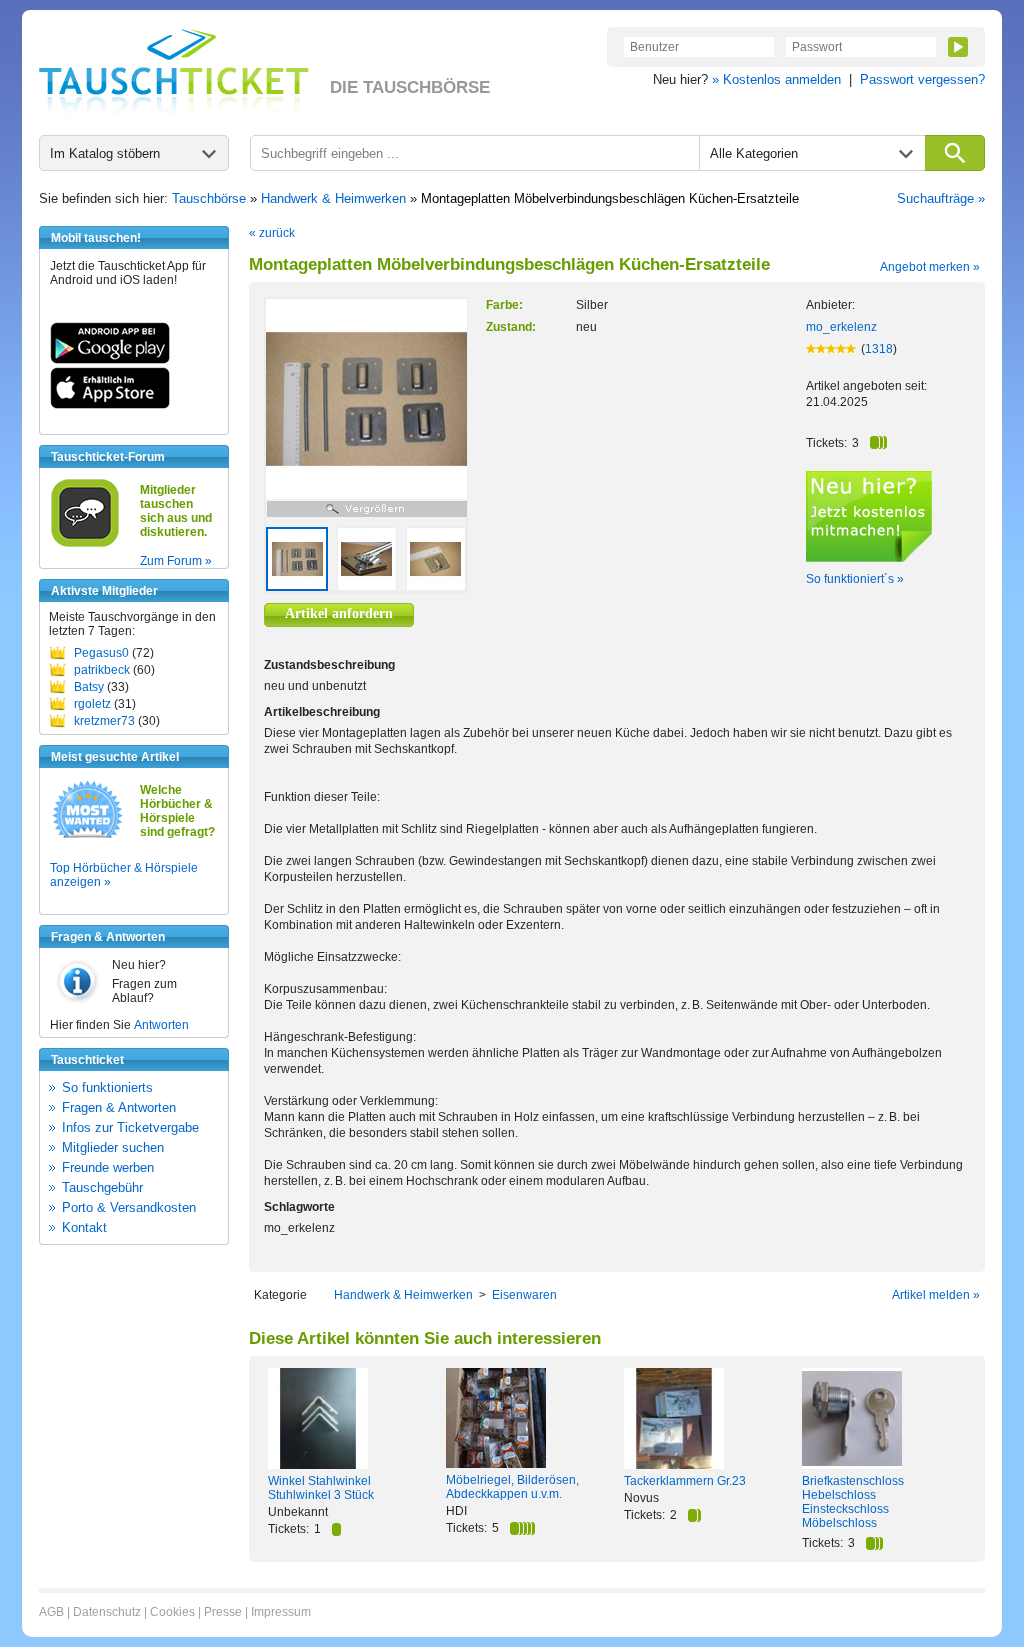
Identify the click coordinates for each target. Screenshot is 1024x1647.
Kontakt (84, 1227)
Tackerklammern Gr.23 (685, 1481)
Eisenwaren (524, 1295)
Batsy (89, 687)
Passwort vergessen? (922, 79)
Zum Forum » (176, 561)
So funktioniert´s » (855, 579)
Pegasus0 (101, 653)
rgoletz (92, 704)
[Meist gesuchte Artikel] (87, 837)
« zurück (272, 233)
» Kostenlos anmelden (776, 79)
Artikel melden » (936, 1295)
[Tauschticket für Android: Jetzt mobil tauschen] (110, 360)
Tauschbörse (209, 198)
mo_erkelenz (841, 327)
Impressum (281, 1612)
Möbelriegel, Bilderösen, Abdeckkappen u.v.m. (512, 1487)
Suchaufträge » (941, 198)
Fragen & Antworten (119, 1107)
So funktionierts (107, 1087)
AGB (51, 1612)
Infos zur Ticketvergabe (130, 1127)
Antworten (161, 1025)
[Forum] (85, 544)
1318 (879, 349)
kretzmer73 (104, 721)
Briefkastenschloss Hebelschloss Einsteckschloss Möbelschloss (853, 1502)
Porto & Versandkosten (129, 1207)
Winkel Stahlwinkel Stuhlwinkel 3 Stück (321, 1488)
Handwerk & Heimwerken (333, 198)
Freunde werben (108, 1167)
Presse (223, 1612)
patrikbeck (102, 670)
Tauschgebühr (102, 1187)
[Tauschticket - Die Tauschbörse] (174, 72)
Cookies (172, 1612)
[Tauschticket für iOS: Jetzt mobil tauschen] (110, 405)
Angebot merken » (930, 267)
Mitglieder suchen (113, 1147)
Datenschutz (107, 1612)
